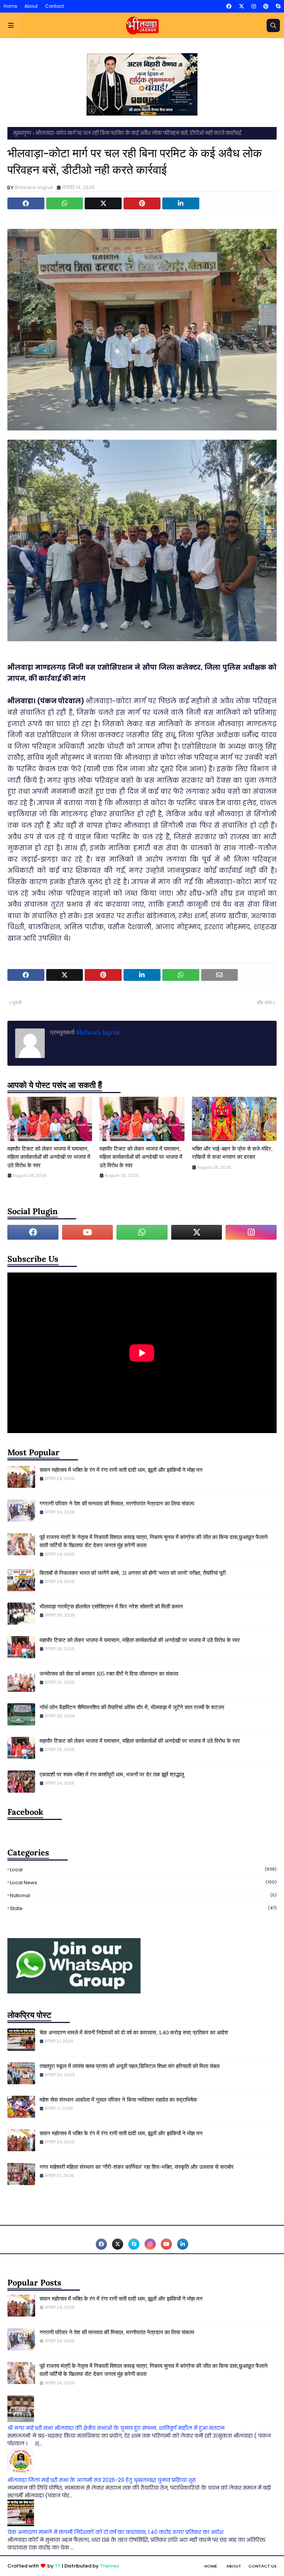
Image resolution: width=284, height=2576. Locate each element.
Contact (55, 6)
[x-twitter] (241, 6)
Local (143, 1870)
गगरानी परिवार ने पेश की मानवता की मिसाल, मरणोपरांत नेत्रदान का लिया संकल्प (117, 1503)
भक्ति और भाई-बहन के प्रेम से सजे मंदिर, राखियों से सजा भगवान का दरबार (232, 1153)
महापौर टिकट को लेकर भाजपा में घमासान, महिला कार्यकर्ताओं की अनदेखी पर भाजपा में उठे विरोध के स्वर (49, 1157)
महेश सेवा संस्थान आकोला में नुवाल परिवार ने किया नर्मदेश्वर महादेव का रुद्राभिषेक (118, 2100)
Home (10, 6)
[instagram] (254, 6)
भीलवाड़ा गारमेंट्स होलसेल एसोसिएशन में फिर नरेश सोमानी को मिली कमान (111, 1606)
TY (58, 2566)
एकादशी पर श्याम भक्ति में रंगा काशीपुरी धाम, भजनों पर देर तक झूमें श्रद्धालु (112, 1774)
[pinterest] (266, 6)
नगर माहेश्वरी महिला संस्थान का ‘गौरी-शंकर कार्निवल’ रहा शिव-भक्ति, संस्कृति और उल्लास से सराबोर (137, 2167)
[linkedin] (183, 2244)
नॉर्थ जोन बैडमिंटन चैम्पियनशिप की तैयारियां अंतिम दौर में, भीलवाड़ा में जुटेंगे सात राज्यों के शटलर (132, 1707)
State (143, 1908)
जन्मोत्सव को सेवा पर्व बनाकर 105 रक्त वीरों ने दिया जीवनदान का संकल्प (109, 1674)
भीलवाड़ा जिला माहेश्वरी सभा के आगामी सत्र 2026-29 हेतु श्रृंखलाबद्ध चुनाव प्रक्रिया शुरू (102, 2480)
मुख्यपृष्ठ (22, 133)
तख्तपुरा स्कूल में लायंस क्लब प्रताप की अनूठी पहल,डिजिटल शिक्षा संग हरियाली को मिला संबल (130, 2066)
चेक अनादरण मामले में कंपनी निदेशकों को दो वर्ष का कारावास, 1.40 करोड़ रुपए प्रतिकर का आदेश (134, 2032)
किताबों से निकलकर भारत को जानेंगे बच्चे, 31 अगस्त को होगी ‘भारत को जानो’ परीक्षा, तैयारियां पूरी (133, 1573)
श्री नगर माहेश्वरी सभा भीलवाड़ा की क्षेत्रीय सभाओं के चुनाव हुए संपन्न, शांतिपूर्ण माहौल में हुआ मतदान (116, 2428)
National (143, 1895)
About (31, 6)
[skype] (277, 6)
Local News (143, 1883)
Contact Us (263, 2566)
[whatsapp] (142, 1232)
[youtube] (88, 1232)
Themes (109, 2566)
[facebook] (229, 6)
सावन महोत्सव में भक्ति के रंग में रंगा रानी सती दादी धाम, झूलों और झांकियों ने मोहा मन (121, 1470)
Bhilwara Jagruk (34, 187)
